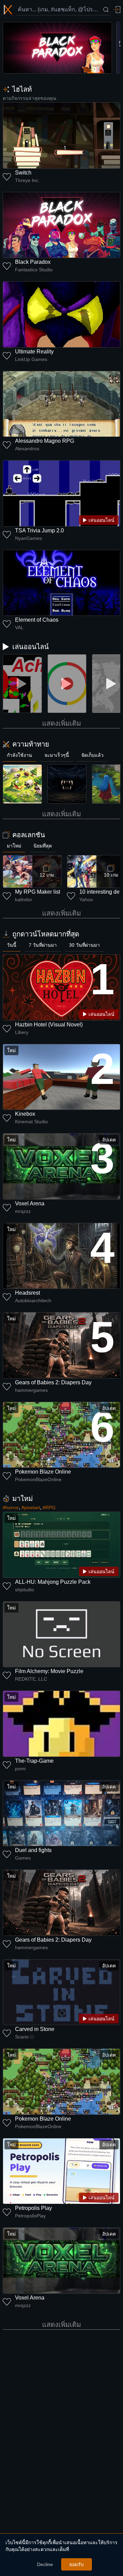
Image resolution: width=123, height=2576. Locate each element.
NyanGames (29, 538)
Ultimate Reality (34, 352)
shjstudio (25, 1590)
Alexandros (27, 449)
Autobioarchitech (33, 1300)
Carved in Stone (35, 2029)
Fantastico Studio (34, 270)
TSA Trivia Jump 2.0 (39, 530)
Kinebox (25, 1114)
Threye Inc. (27, 180)
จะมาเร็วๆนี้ (57, 755)
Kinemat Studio (31, 1122)
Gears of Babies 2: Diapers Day (53, 1382)
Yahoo (86, 899)
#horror (11, 1507)
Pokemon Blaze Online (43, 1472)
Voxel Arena (30, 1203)
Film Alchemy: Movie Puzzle (49, 1671)
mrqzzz (23, 1211)
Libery (22, 1032)
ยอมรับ (77, 2564)
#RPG (49, 1507)
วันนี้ (12, 945)
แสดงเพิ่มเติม (61, 723)
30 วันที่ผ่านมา (84, 945)
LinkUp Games (31, 359)
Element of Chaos (37, 620)
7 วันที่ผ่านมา (43, 945)
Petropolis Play (33, 2208)
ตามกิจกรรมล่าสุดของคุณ (30, 98)
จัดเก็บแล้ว (92, 755)
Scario (22, 2037)
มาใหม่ (14, 846)
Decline (45, 2564)
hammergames (31, 1390)
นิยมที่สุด (43, 846)
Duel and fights (33, 1850)
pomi (20, 1769)
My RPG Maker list (38, 892)
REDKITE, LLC (31, 1679)
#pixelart (31, 1507)
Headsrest (28, 1293)
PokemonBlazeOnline (38, 1479)
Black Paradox (33, 262)
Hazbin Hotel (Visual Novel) (49, 1025)
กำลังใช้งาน (19, 755)
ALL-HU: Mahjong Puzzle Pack (53, 1582)
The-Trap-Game (34, 1761)
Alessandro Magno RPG (45, 441)
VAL (19, 627)
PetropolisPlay (30, 2216)
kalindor (24, 899)
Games (23, 1858)
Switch (23, 173)
